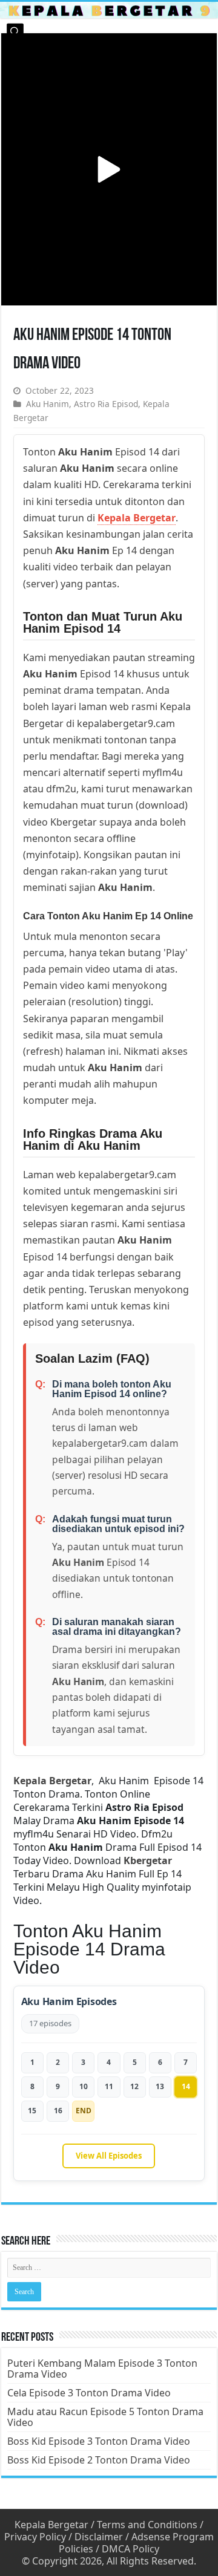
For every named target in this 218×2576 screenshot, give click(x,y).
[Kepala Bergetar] (109, 10)
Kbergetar (148, 1860)
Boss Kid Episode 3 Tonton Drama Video (99, 2441)
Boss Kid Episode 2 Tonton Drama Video (99, 2460)
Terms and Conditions (147, 2525)
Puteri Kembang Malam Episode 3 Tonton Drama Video (102, 2369)
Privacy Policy (35, 2537)
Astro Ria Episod (106, 404)
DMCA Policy (130, 2549)
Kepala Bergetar (137, 518)
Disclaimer (99, 2537)
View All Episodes (109, 2156)
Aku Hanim (48, 404)
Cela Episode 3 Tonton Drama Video (89, 2393)
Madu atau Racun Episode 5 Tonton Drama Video (105, 2417)
